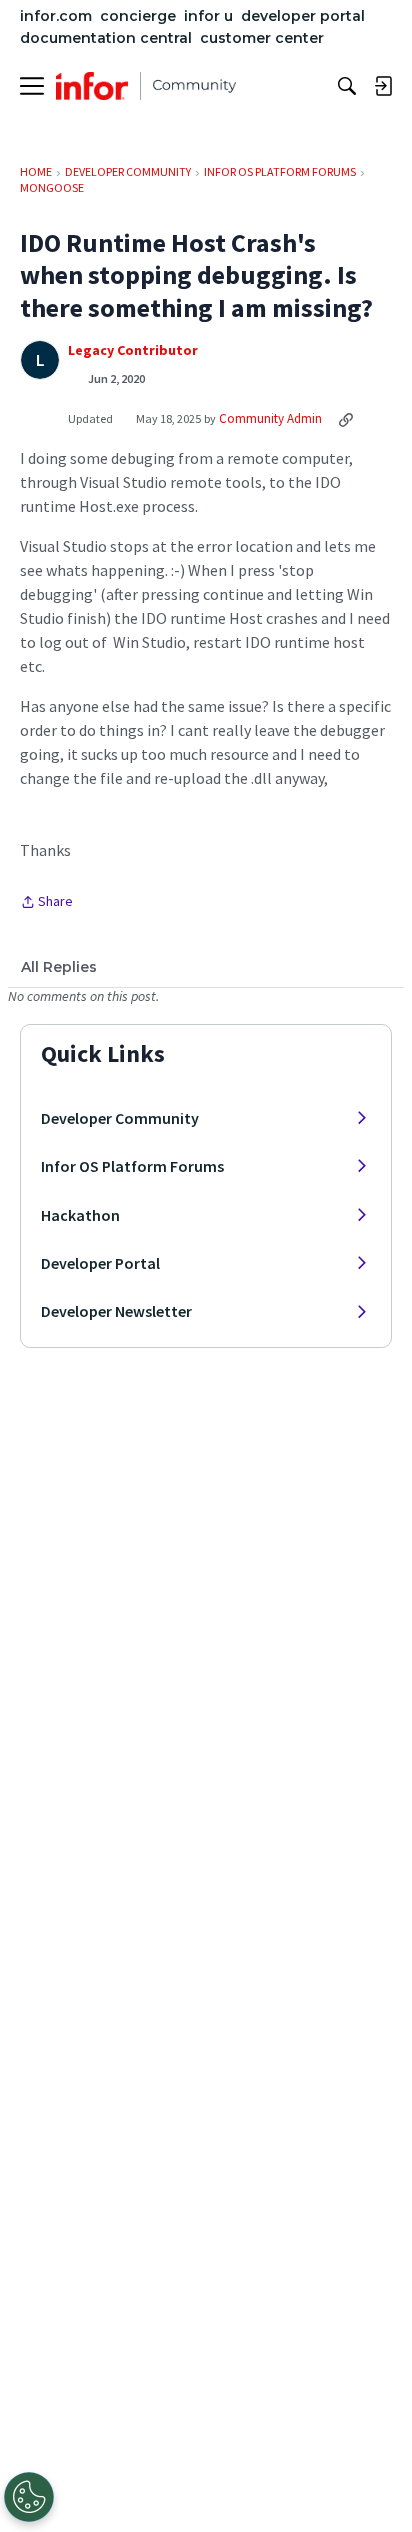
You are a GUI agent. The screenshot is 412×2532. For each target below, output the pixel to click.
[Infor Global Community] (146, 86)
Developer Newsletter (116, 1311)
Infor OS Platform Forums (132, 1166)
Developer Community (120, 1118)
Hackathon (80, 1215)
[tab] (59, 967)
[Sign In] (383, 86)
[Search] (347, 86)
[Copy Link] (346, 419)
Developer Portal (100, 1263)
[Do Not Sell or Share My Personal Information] (29, 2497)
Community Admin (270, 418)
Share (46, 903)
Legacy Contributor (133, 350)
